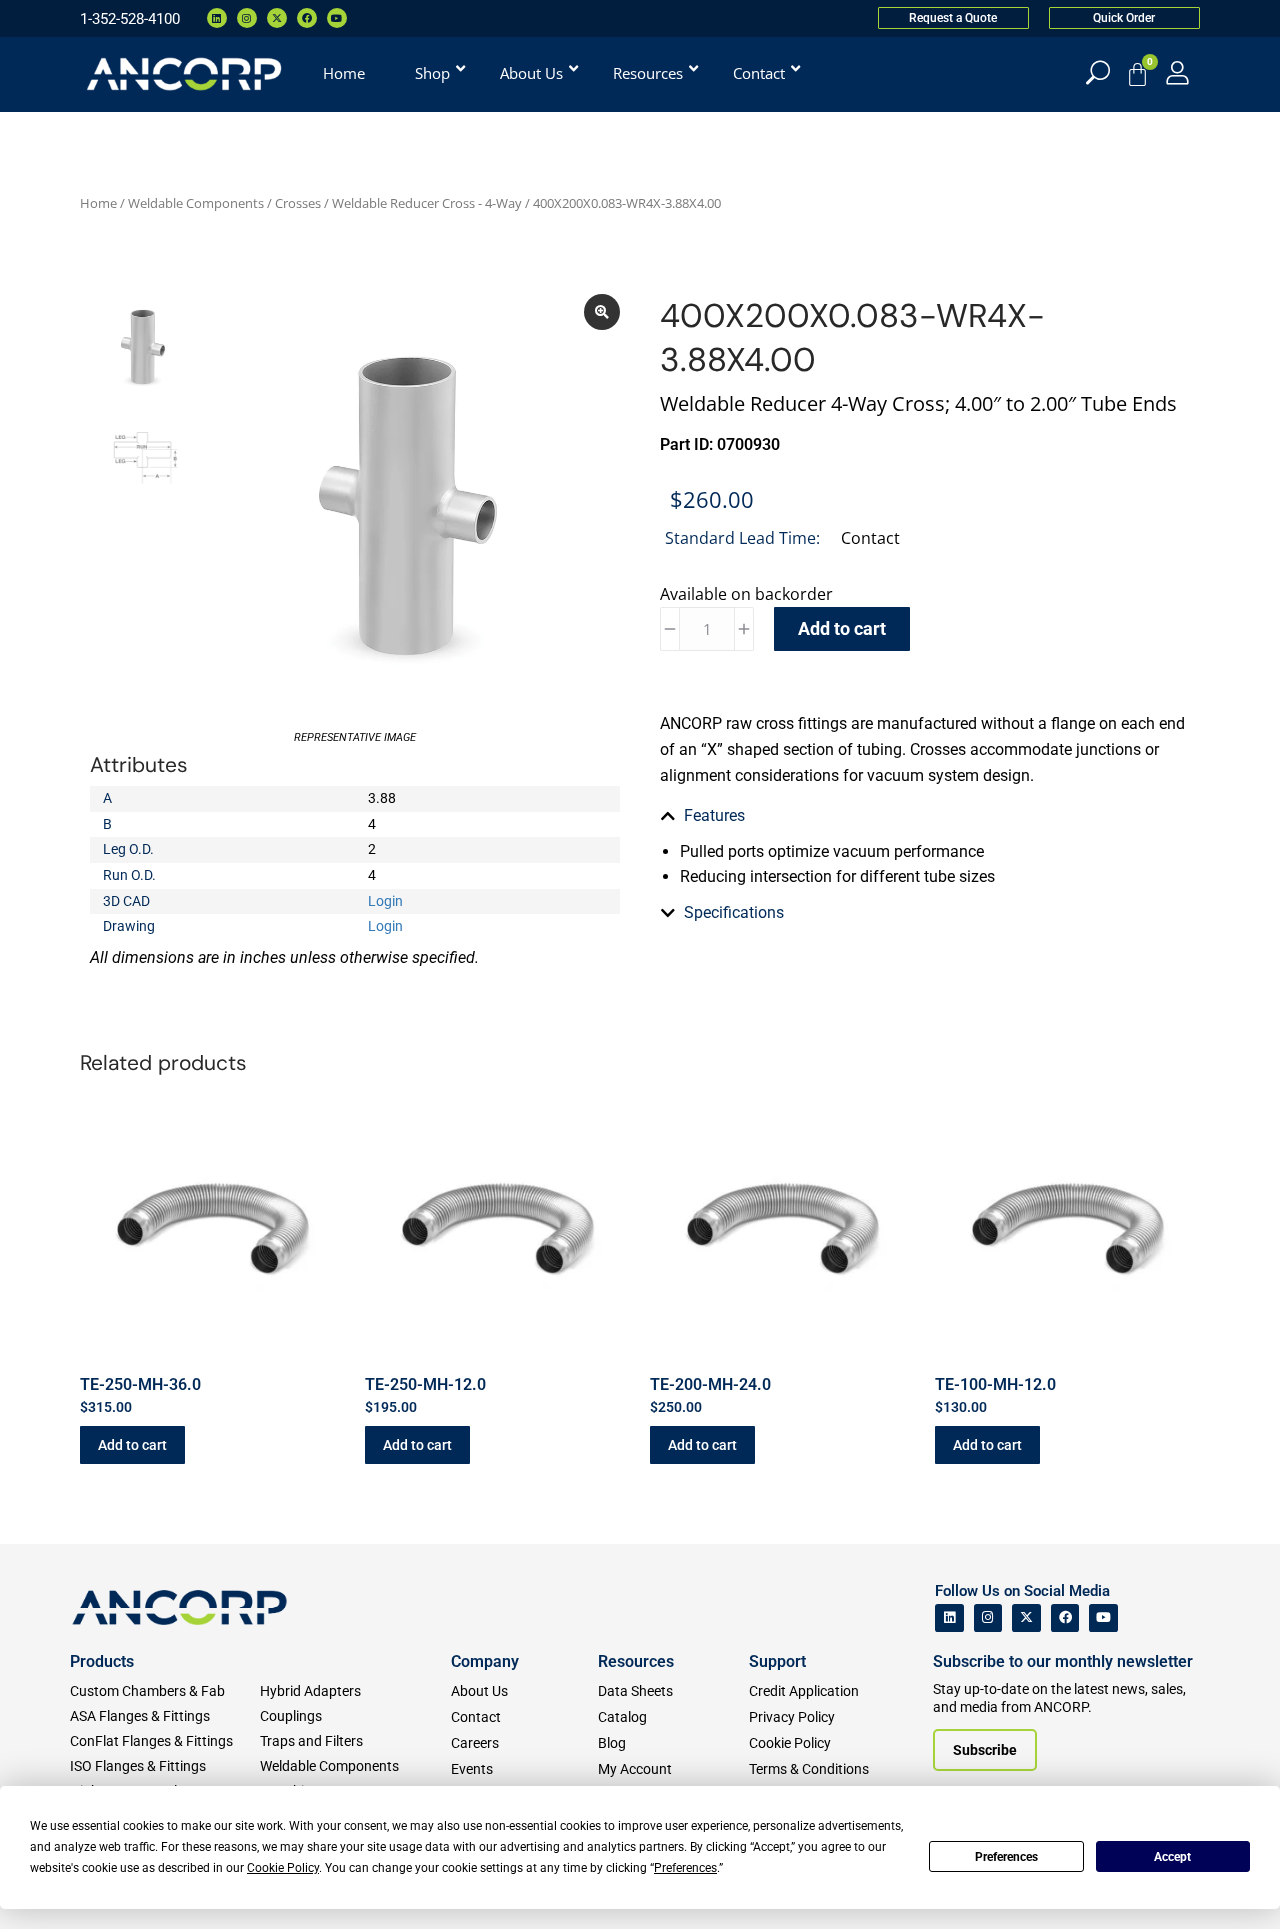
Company (485, 1661)
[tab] (925, 816)
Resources (636, 1661)
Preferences (1006, 1857)
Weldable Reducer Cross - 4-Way (427, 203)
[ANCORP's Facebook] (1065, 1618)
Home (98, 203)
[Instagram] (247, 18)
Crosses (298, 203)
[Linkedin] (217, 18)
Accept (1172, 1857)
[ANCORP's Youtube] (1103, 1618)
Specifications (734, 912)
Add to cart (842, 628)
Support (777, 1661)
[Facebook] (307, 18)
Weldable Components (196, 203)
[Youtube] (337, 18)
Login (385, 901)
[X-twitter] (277, 18)
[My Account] (1177, 72)
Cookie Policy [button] (283, 1868)
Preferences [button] (685, 1868)
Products (102, 1661)
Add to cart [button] (132, 1445)
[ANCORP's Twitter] (1026, 1618)
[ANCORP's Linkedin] (949, 1618)
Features (714, 815)
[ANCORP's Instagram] (988, 1618)
